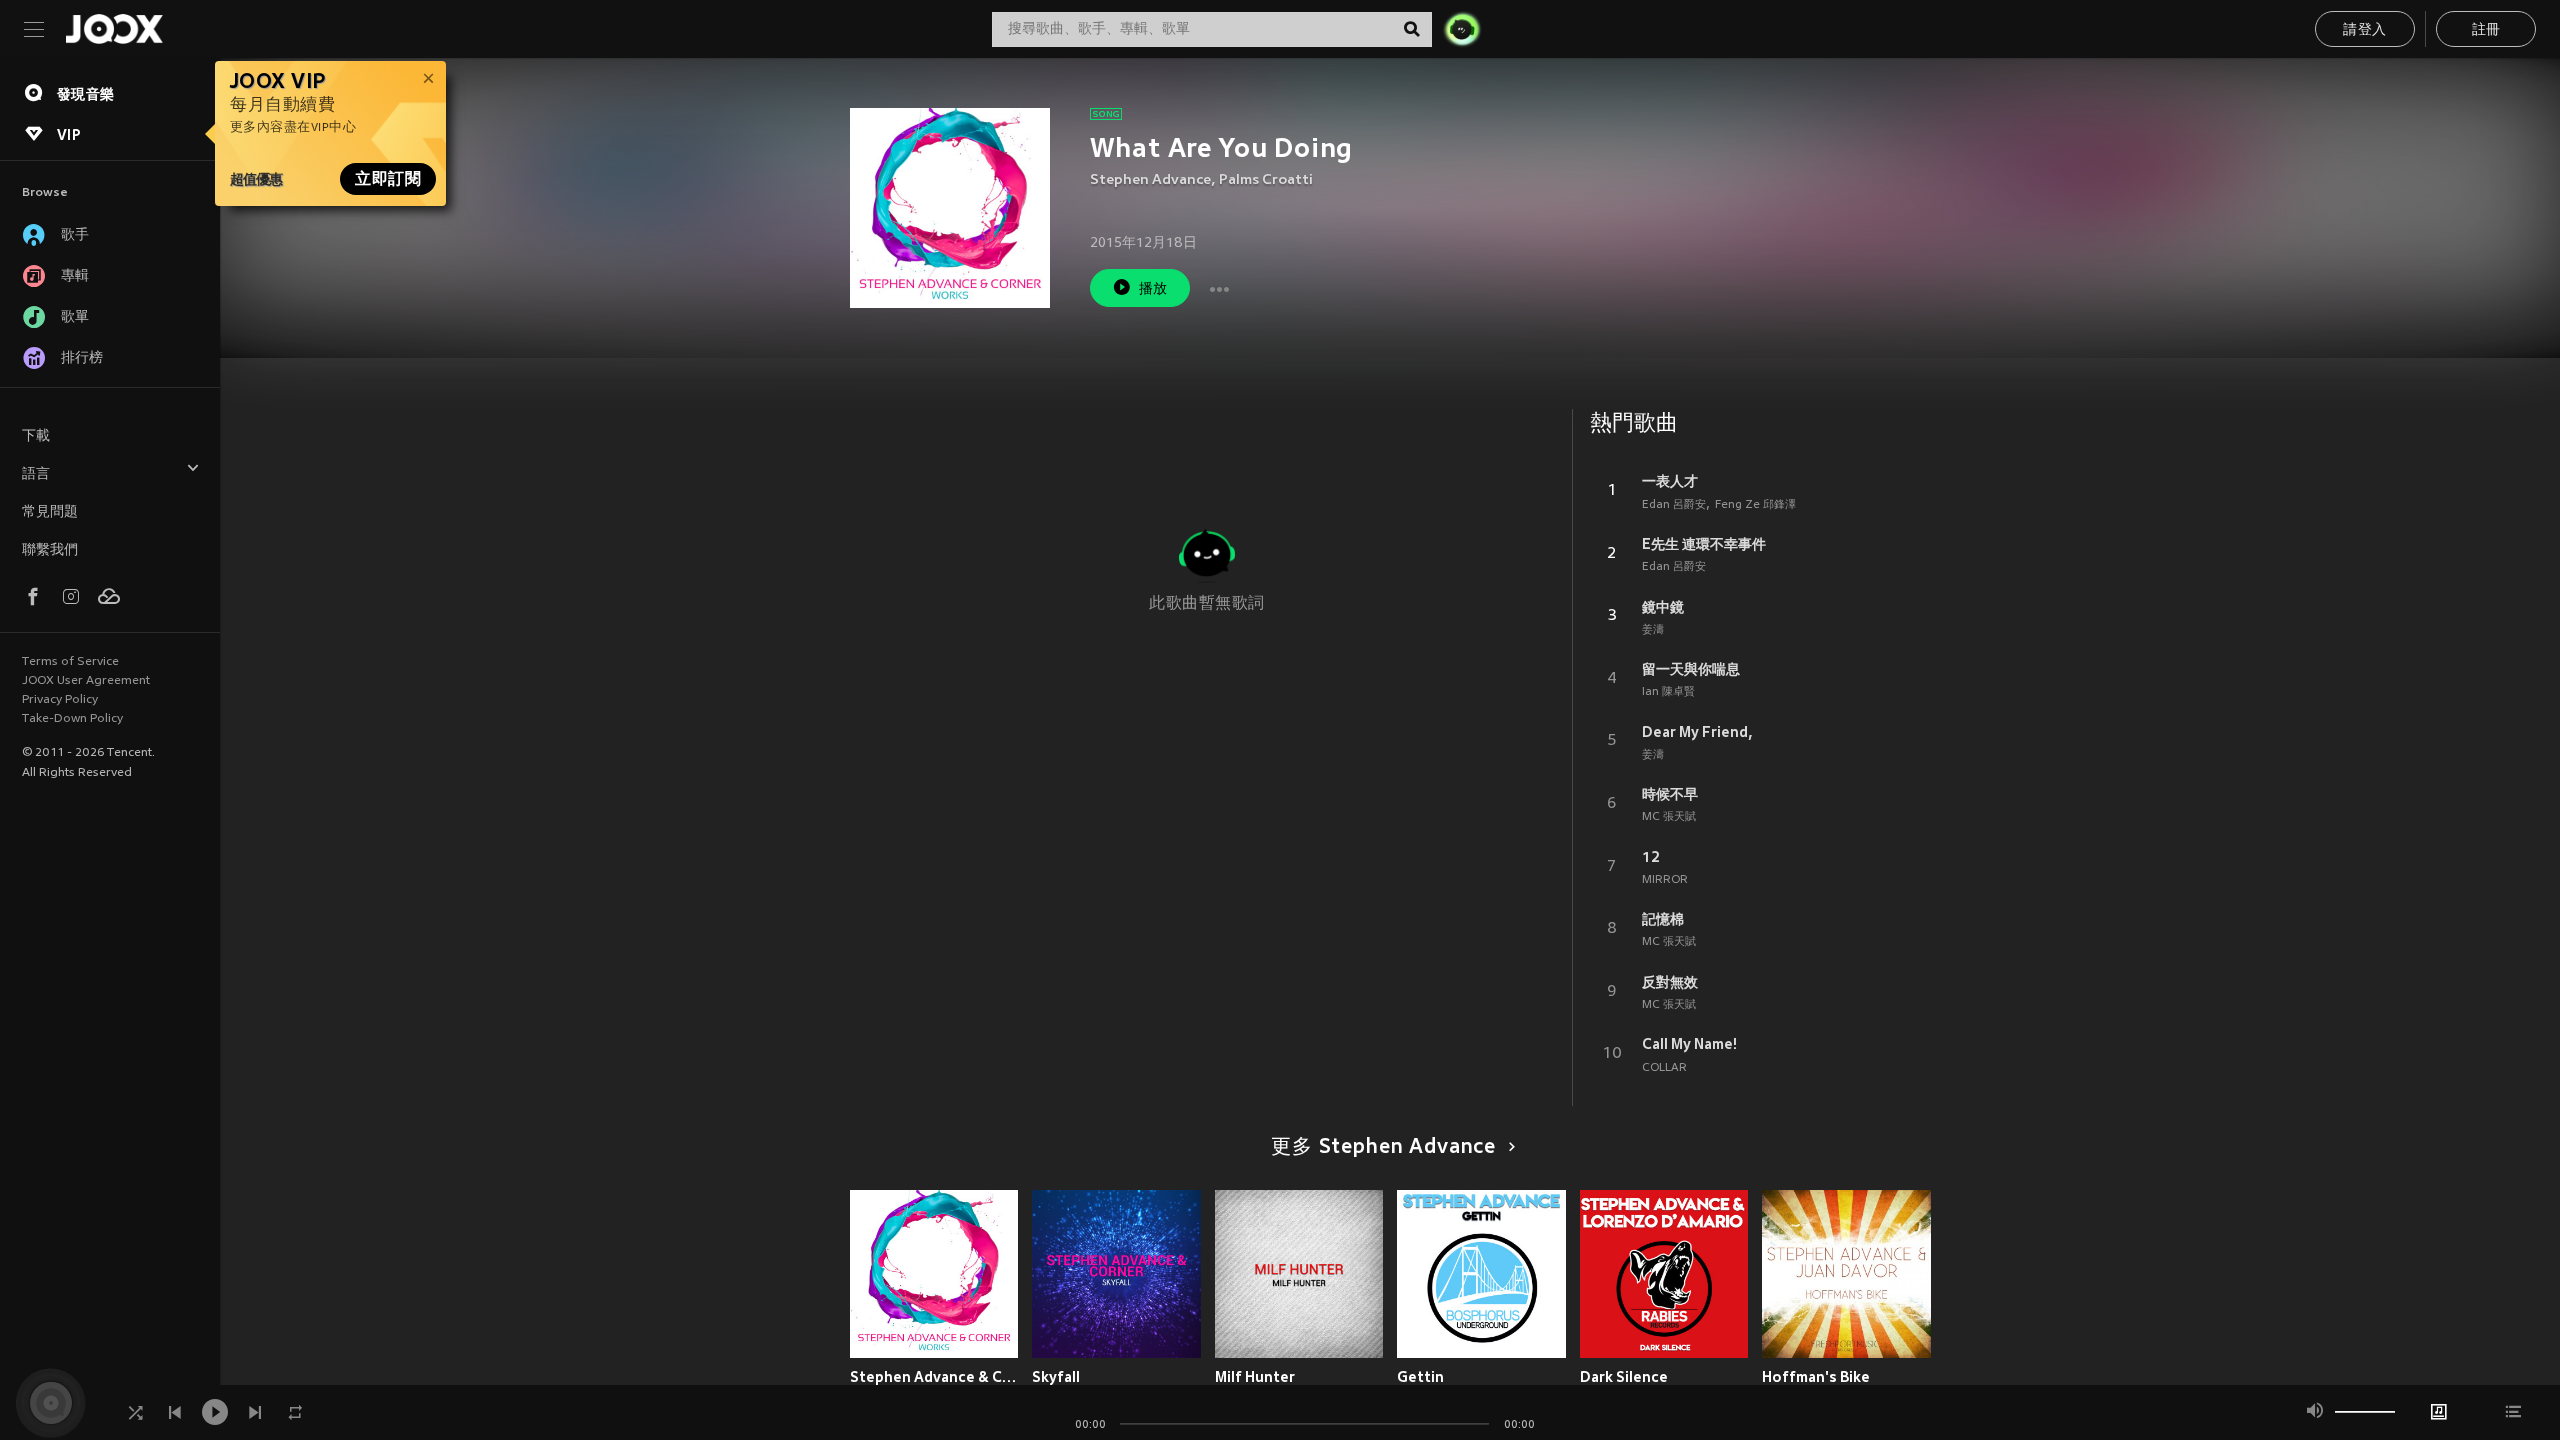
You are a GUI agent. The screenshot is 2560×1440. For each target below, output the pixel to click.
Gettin (1420, 1377)
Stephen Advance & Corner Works (934, 1377)
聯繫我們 (50, 550)
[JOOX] (114, 29)
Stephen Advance (1150, 180)
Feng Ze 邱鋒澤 (1755, 505)
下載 (36, 436)
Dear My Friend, (1697, 732)
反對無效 (1670, 982)
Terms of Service (70, 662)
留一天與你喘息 (1691, 669)
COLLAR (1664, 1068)
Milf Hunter (1255, 1377)
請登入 (2364, 30)
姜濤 (1653, 630)
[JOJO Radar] (1462, 29)
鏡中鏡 (1663, 607)
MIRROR (1665, 880)
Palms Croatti (1266, 180)
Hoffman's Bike (1816, 1377)
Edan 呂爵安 (1674, 505)
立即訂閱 (388, 179)
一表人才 (1670, 481)
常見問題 (50, 512)
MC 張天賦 (1669, 817)
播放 (1153, 289)
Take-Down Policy (72, 719)
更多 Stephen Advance (1383, 1148)
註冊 (2486, 30)
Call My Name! (1689, 1044)
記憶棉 (1663, 919)
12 (1651, 857)
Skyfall (1056, 1377)
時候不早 (1670, 794)
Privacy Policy (60, 700)
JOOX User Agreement (86, 681)
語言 (36, 474)
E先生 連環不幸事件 (1704, 544)
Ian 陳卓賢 (1668, 692)
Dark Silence (1624, 1377)
